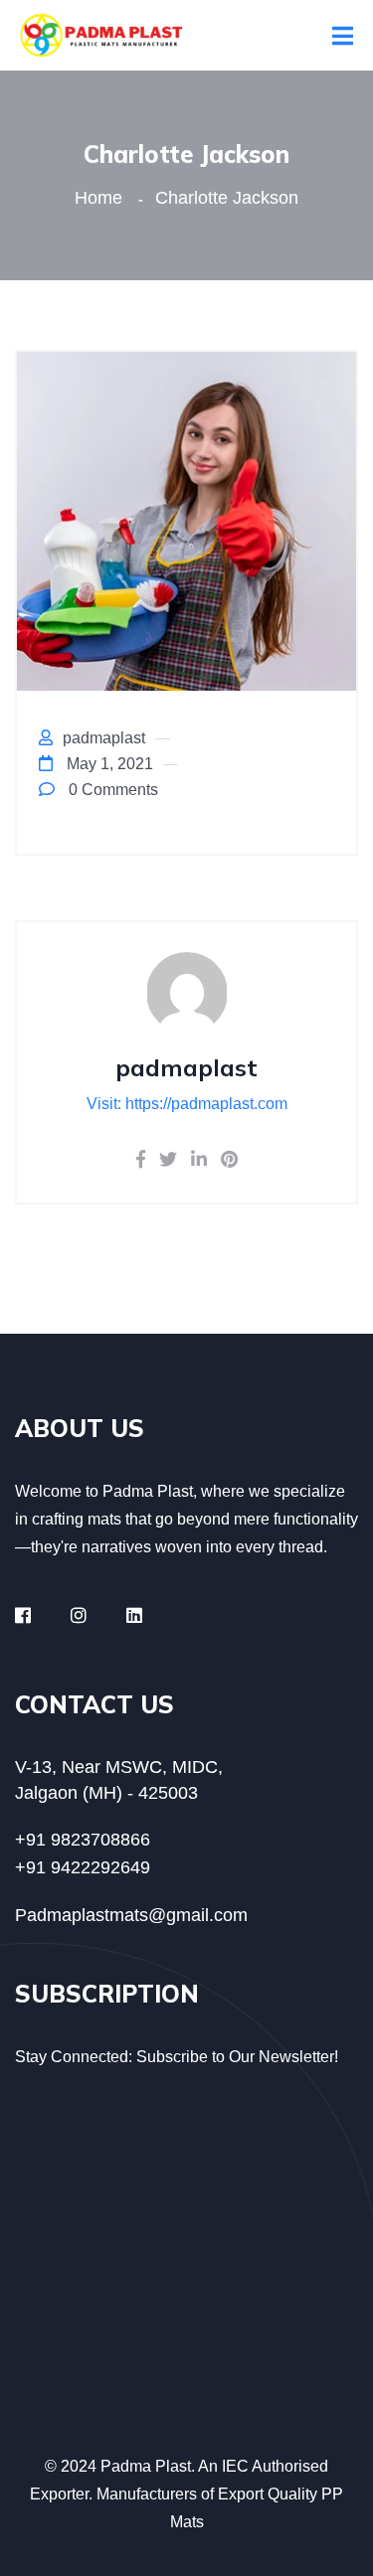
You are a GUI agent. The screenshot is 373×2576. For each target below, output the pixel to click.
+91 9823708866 (83, 1840)
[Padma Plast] (102, 34)
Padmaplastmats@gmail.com (131, 1915)
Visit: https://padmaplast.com (187, 1104)
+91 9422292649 (83, 1867)
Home (103, 198)
